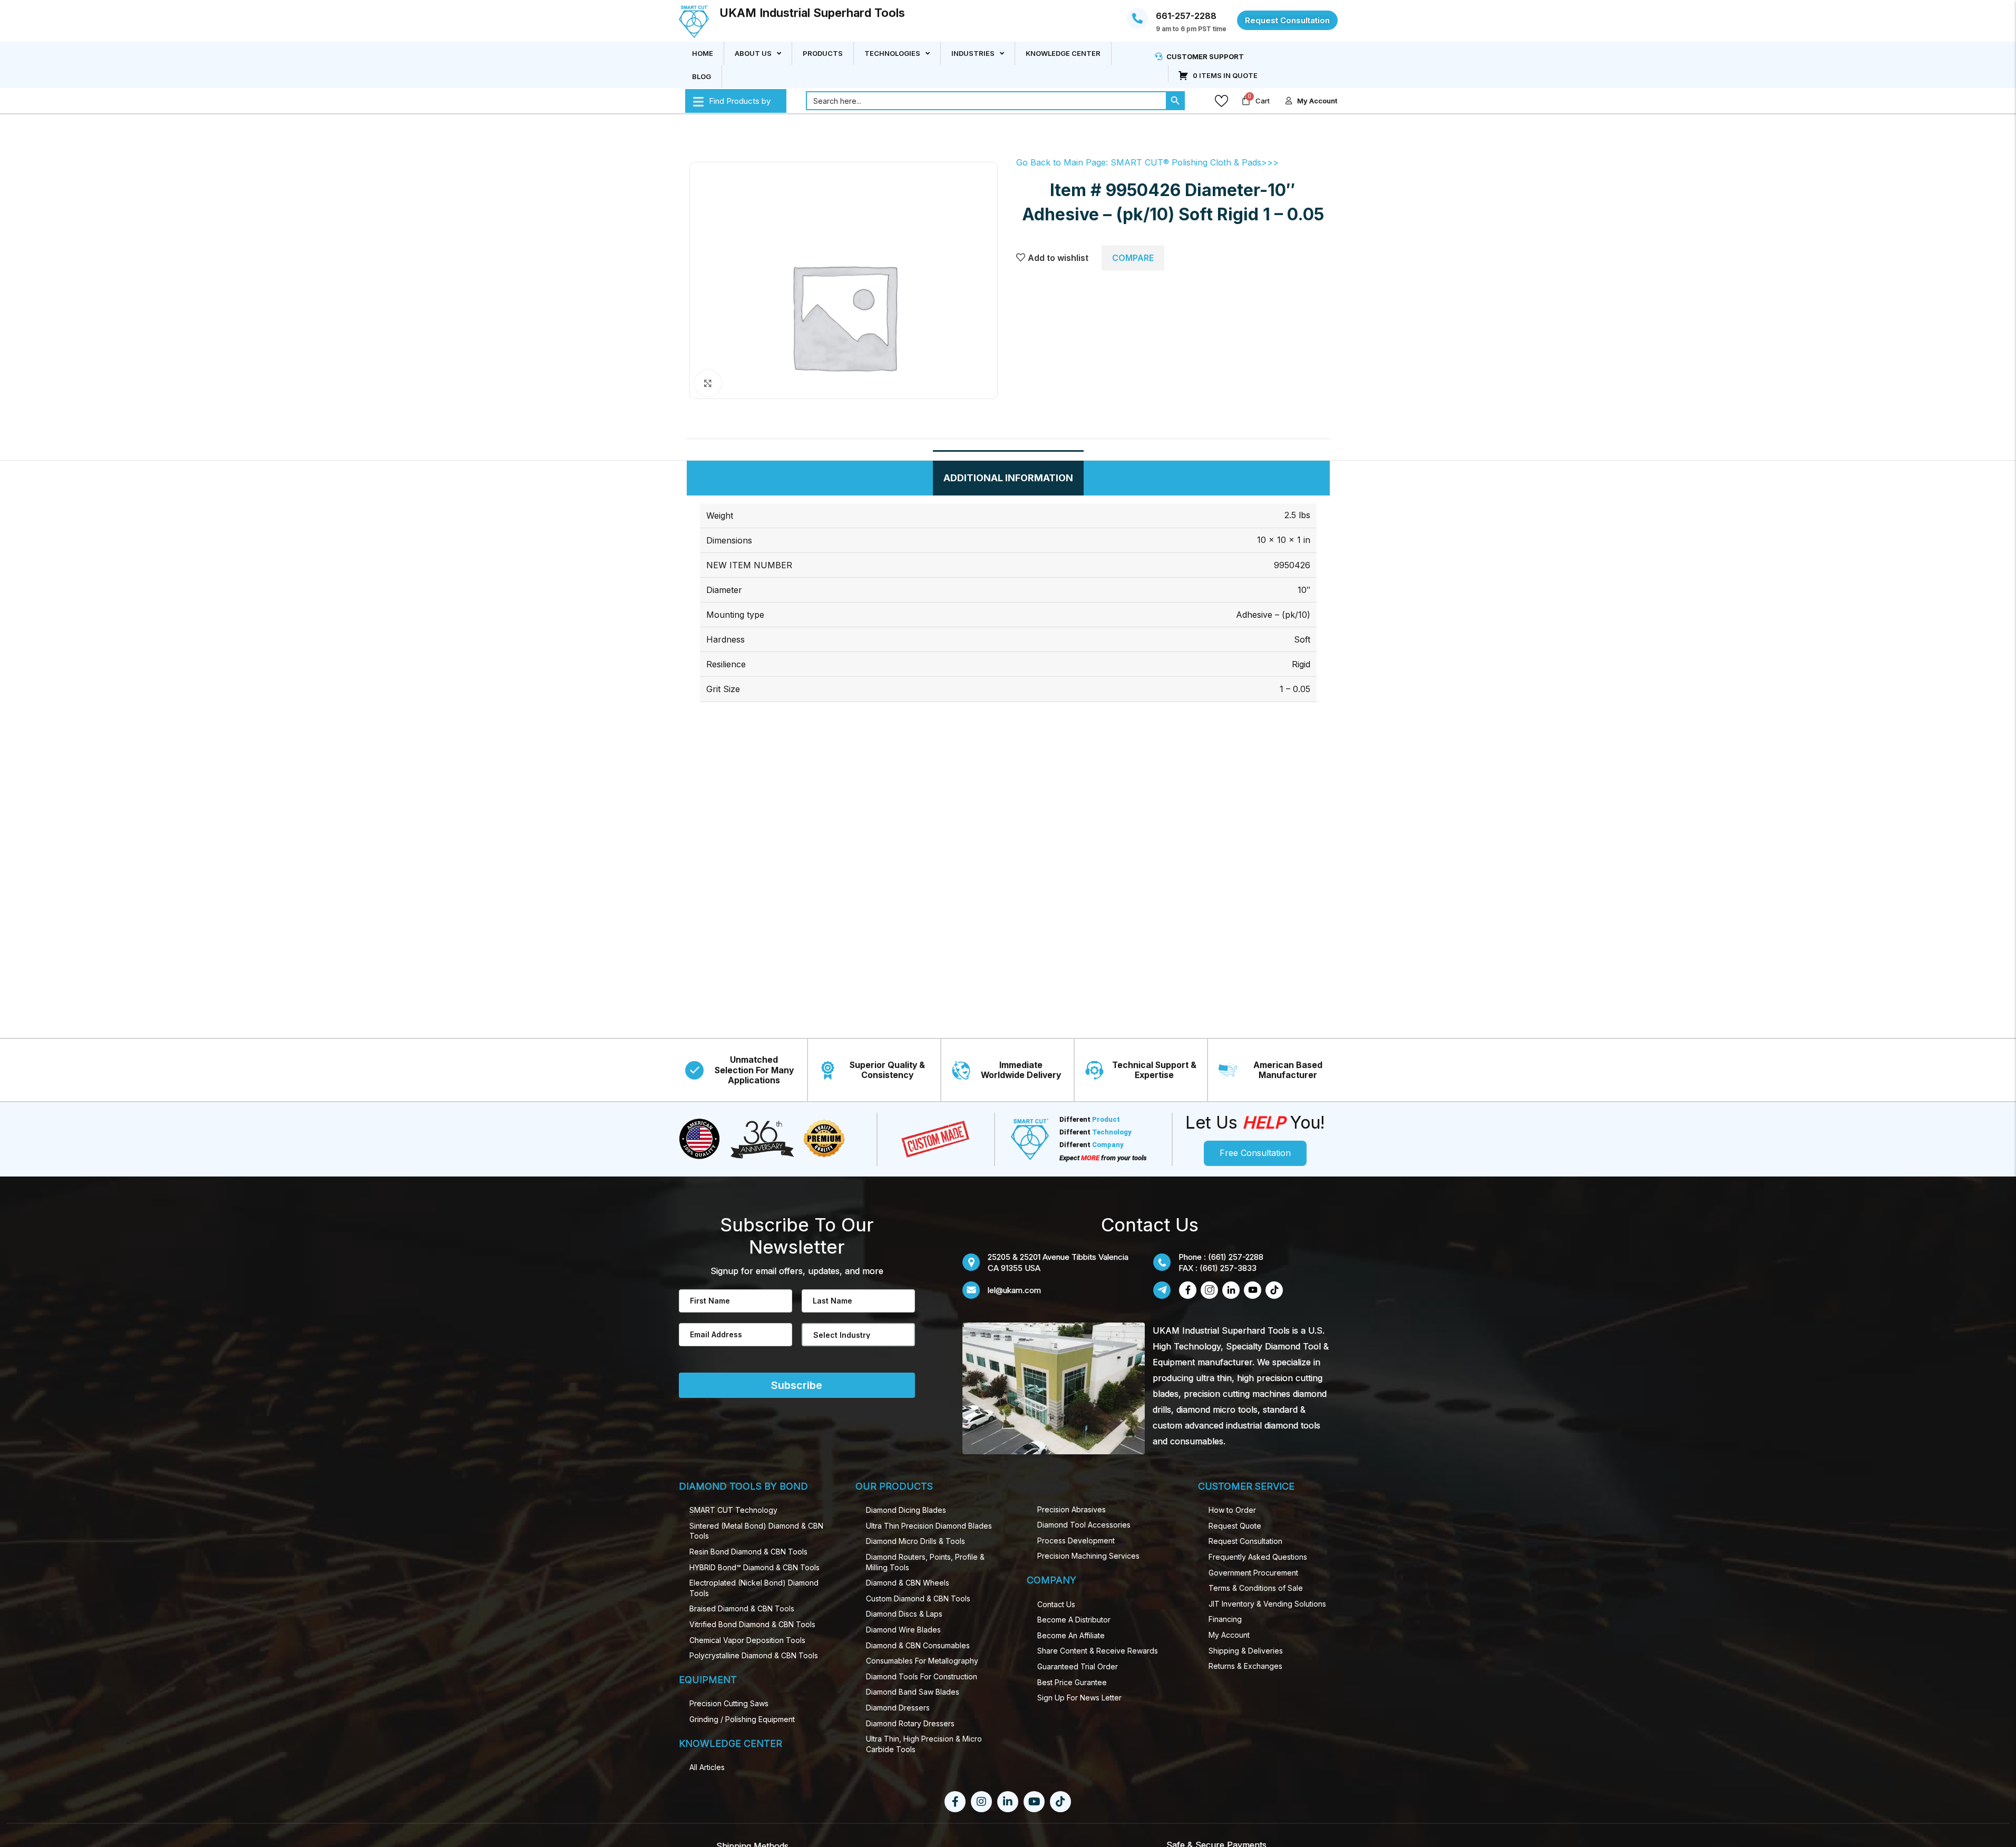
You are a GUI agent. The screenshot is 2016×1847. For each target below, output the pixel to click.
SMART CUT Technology (733, 1510)
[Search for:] (986, 101)
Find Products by (740, 101)
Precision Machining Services (1088, 1556)
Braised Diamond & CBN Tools (742, 1608)
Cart (1263, 101)
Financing (1225, 1619)
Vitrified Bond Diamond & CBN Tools (752, 1624)
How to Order (1232, 1510)
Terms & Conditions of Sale (1256, 1588)
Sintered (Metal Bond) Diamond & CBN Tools (756, 1531)
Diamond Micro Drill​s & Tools (916, 1541)
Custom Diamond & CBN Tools (918, 1598)
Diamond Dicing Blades (906, 1510)
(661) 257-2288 (1236, 1257)
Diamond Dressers (898, 1708)
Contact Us (1056, 1604)
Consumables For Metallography (922, 1661)
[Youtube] (1034, 1802)
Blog (702, 76)
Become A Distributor (1074, 1620)
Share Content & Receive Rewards (1098, 1651)
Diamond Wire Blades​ (903, 1630)
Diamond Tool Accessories (1084, 1525)
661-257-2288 (1186, 16)
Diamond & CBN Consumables (918, 1645)
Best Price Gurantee (1072, 1682)
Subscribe (797, 1385)
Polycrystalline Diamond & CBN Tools (754, 1655)
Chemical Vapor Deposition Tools (747, 1640)
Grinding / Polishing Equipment (742, 1719)
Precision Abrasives (1072, 1509)
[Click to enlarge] (708, 383)
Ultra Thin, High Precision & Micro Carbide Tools (924, 1744)
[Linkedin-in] (1008, 1802)
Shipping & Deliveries (1246, 1651)
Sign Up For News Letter (1079, 1698)
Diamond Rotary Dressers (910, 1723)
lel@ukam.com (1014, 1290)
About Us (753, 53)
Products (823, 53)
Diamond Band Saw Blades (913, 1692)
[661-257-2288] (1137, 18)
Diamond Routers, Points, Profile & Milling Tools (925, 1562)
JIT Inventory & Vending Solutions (1267, 1604)
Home (703, 53)
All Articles (707, 1767)
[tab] (1008, 478)
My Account (1229, 1635)
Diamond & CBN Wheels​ (908, 1583)
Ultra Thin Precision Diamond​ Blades (929, 1526)
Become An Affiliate (1071, 1635)
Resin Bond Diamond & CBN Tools (748, 1552)
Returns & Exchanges (1245, 1666)
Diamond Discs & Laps (904, 1614)
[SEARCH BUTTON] (1175, 101)
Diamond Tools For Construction (922, 1676)
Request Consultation (1245, 1541)
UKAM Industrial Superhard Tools (812, 13)
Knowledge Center (1063, 53)
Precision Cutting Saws (729, 1703)
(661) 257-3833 (1228, 1268)
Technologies (892, 53)
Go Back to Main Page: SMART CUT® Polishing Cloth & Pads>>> (1147, 162)
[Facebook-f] (955, 1802)
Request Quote (1235, 1526)
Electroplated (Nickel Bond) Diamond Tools (754, 1588)
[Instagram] (981, 1802)
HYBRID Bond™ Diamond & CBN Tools (754, 1567)
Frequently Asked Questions (1258, 1557)
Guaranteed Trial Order (1078, 1666)
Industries (973, 53)
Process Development (1076, 1540)
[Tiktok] (1060, 1802)
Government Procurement (1253, 1573)
